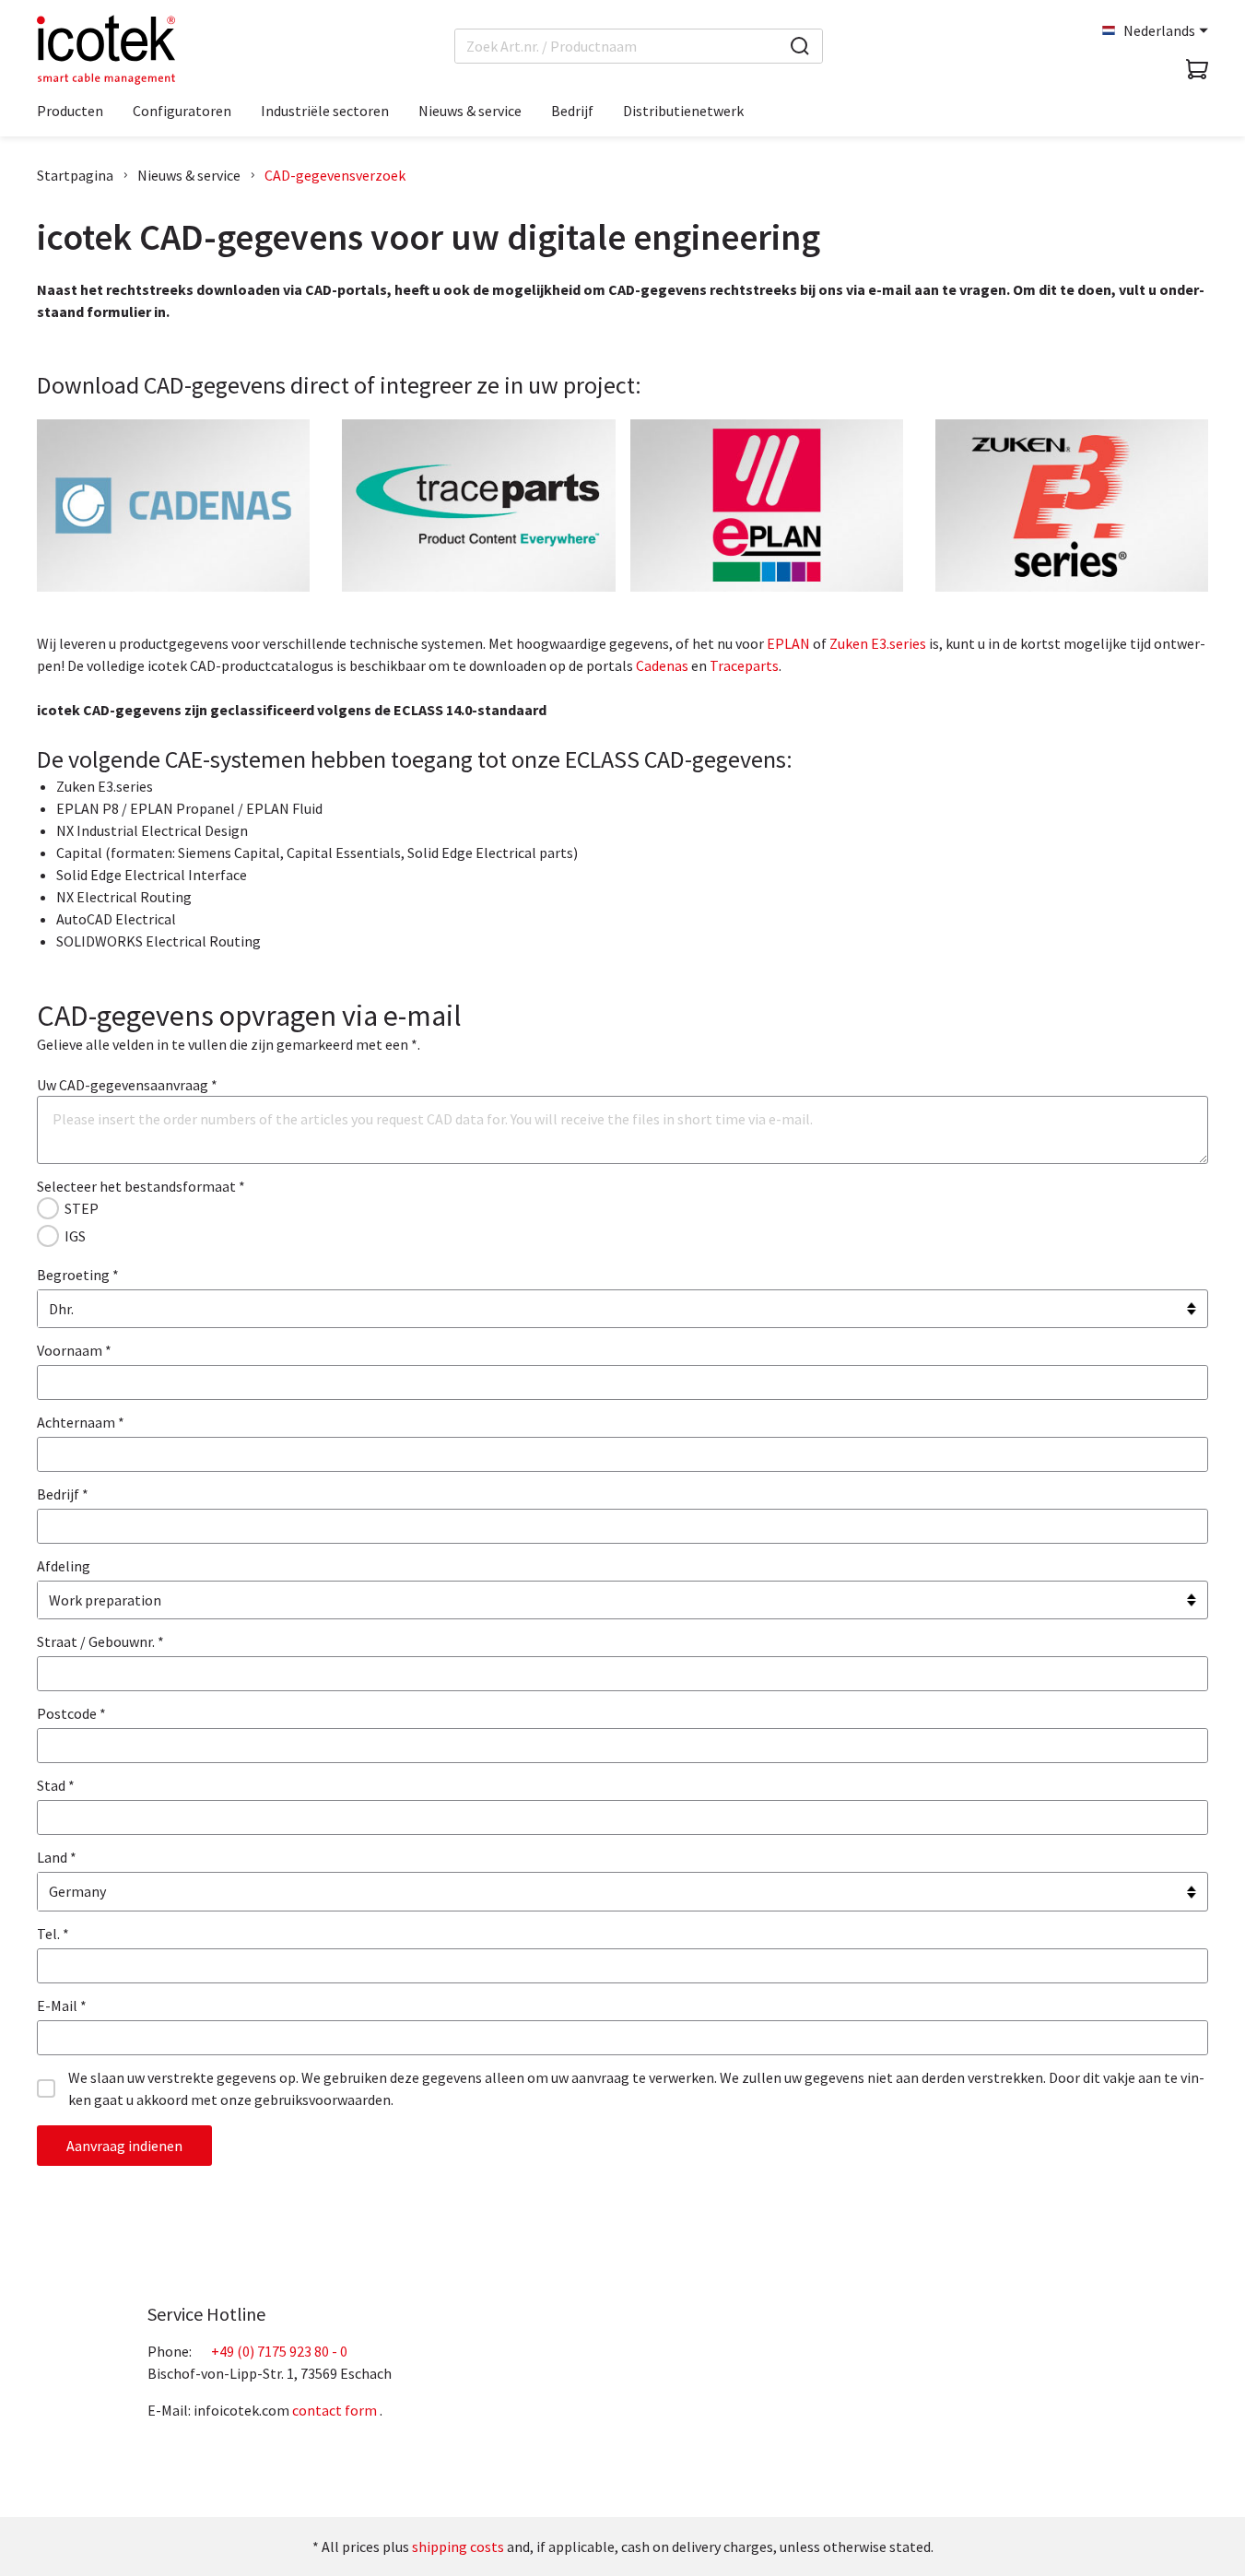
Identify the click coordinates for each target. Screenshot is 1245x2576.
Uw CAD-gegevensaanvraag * (127, 1085)
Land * (57, 1857)
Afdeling (64, 1566)
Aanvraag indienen (124, 2146)
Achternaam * (81, 1422)
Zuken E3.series (878, 643)
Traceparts (744, 665)
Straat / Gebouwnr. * (100, 1641)
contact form (335, 2410)
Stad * (56, 1785)
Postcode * (71, 1713)
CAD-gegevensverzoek (335, 175)
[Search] (800, 46)
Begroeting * (78, 1275)
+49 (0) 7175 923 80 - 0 (279, 2351)
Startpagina (75, 175)
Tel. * (53, 1934)
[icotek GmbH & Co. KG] (106, 50)
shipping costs (458, 2547)
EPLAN (788, 643)
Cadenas (662, 665)
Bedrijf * (63, 1494)
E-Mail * (62, 2006)
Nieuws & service (189, 175)
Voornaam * (74, 1350)
